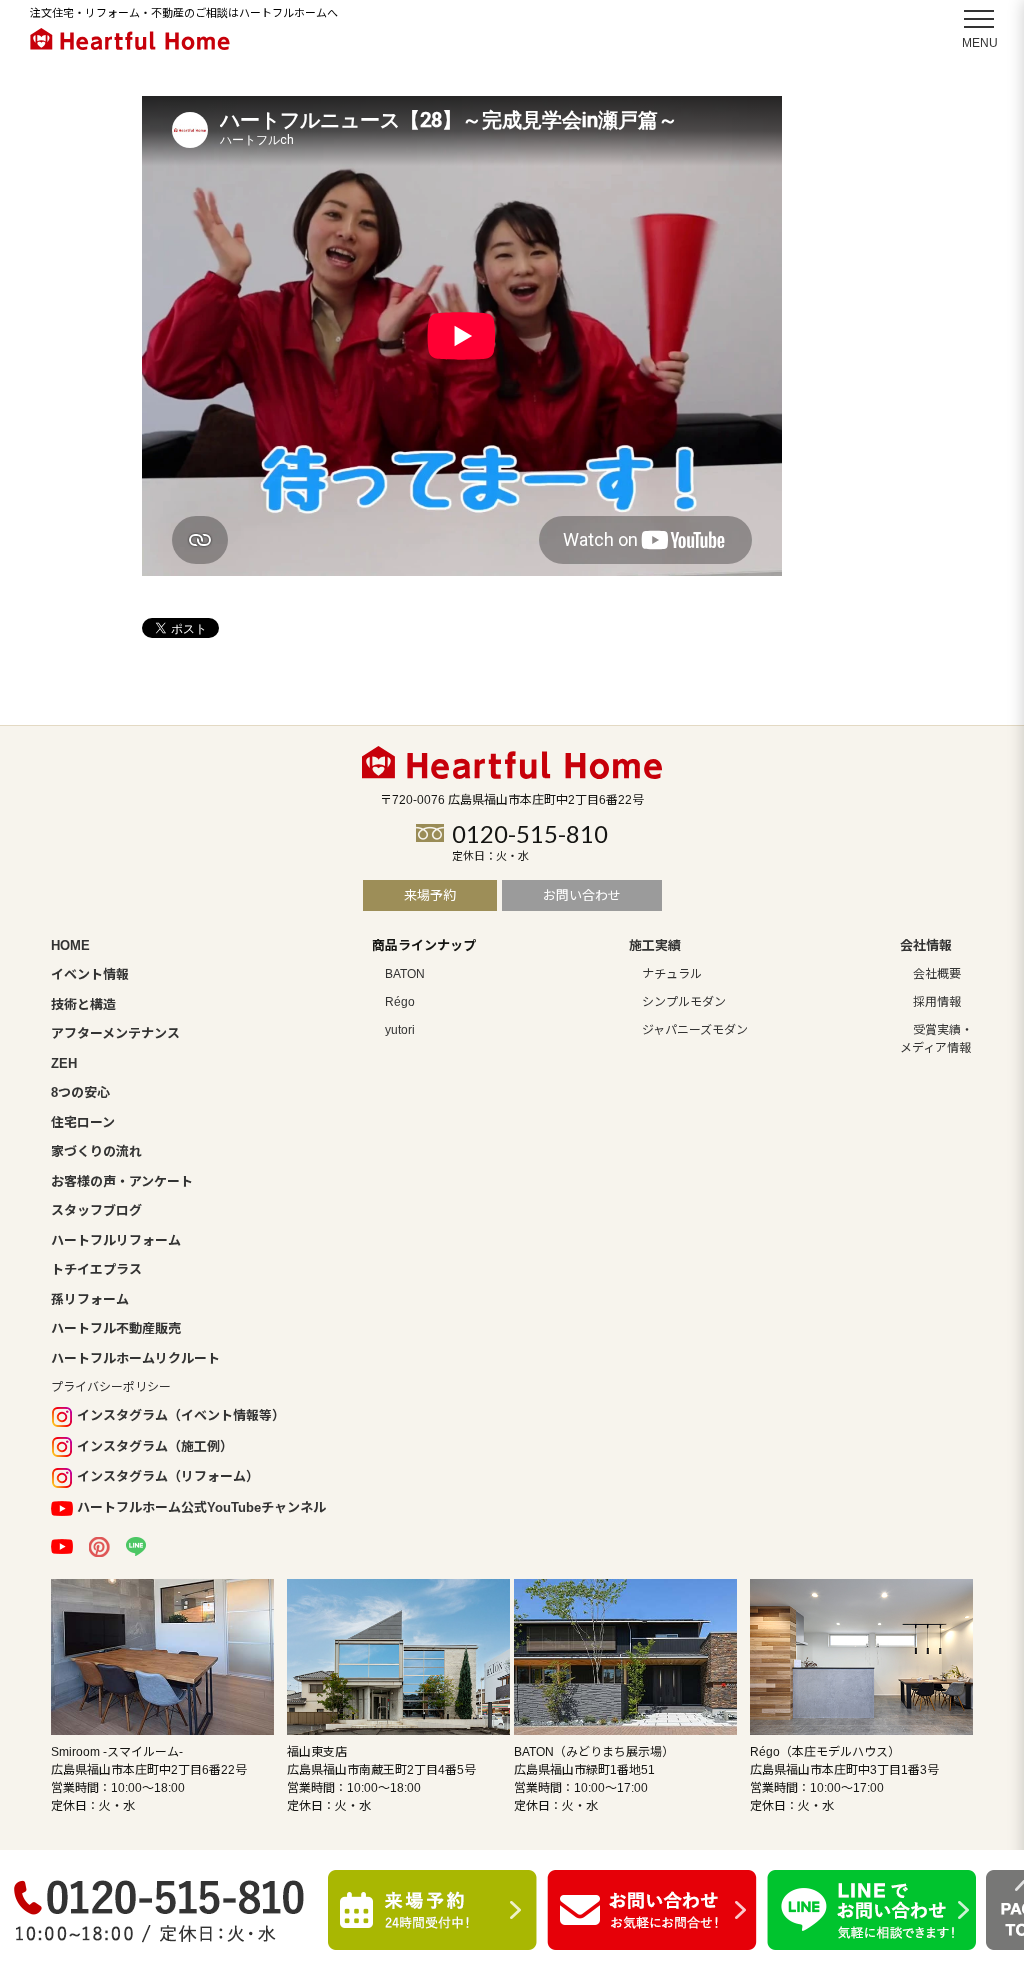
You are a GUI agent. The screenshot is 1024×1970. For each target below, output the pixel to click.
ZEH (64, 1063)
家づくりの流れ (96, 1151)
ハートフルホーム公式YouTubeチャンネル (201, 1507)
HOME (70, 945)
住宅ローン (83, 1122)
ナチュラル (672, 974)
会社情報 (926, 945)
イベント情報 (90, 974)
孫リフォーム (90, 1299)
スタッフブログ (96, 1210)
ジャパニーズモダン (695, 1030)
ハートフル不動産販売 (116, 1328)
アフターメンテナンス (115, 1033)
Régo (400, 1002)
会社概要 (937, 974)
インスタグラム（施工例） (155, 1446)
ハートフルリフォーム (116, 1240)
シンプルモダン (684, 1002)
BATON (405, 974)
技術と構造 (83, 1004)
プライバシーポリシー (111, 1387)
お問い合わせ (582, 895)
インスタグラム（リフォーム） (168, 1476)
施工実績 (655, 945)
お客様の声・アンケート (122, 1181)
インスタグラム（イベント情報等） (181, 1415)
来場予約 (430, 895)
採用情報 (937, 1002)
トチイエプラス (96, 1269)
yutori (400, 1030)
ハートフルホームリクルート (135, 1358)
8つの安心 (80, 1092)
